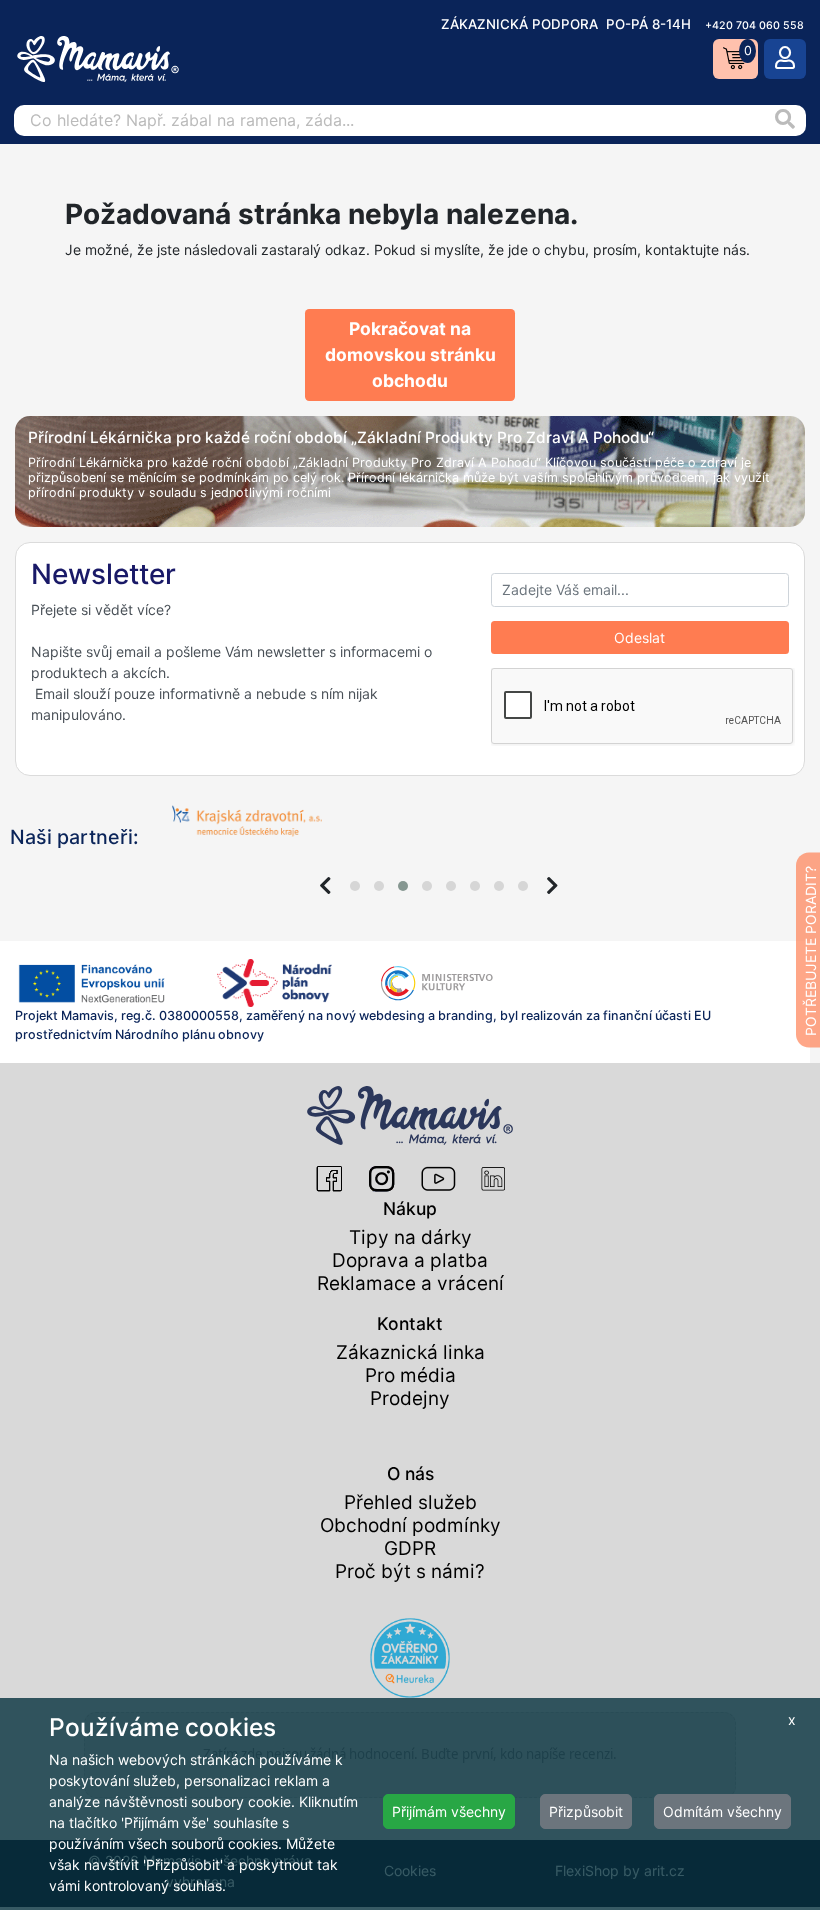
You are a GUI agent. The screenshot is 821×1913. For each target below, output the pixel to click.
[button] (355, 886)
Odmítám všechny (722, 1811)
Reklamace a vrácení (410, 1283)
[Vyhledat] (784, 120)
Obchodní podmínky (410, 1525)
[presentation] (325, 886)
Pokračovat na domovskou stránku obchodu (410, 355)
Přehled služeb (410, 1502)
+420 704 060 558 (754, 25)
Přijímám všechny (449, 1811)
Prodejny (410, 1398)
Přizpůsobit (586, 1811)
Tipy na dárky (410, 1237)
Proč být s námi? (410, 1571)
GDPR (410, 1548)
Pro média (410, 1375)
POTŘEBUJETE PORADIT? (810, 951)
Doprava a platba (410, 1260)
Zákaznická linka (410, 1352)
